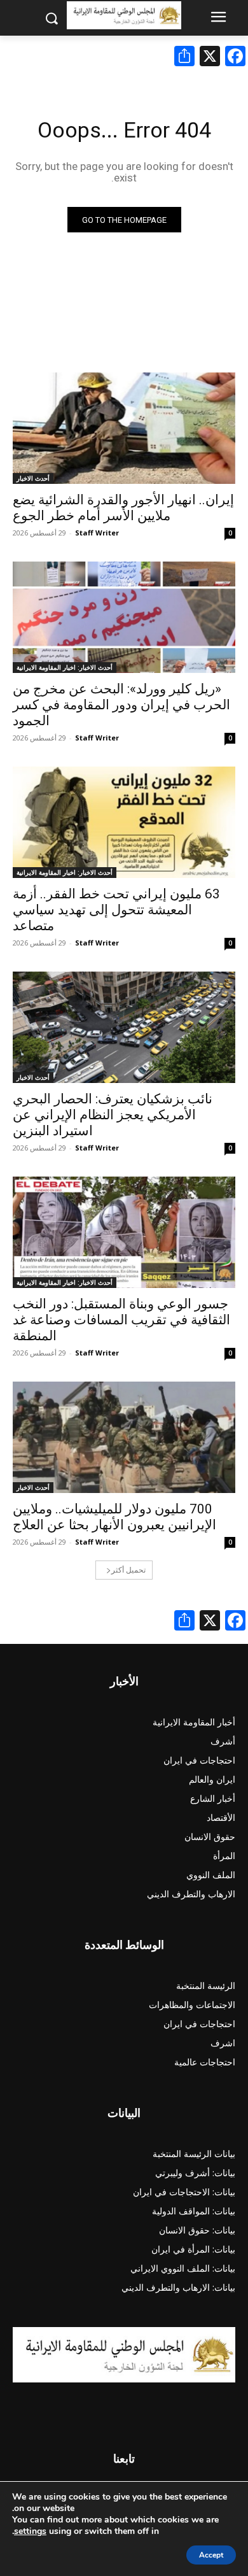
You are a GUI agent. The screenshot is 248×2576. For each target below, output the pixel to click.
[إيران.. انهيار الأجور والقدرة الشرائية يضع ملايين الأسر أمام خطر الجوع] (124, 428)
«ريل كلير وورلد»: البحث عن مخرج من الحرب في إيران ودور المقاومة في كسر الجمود (121, 705)
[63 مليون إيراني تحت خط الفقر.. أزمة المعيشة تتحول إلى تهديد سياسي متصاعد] (124, 822)
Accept (211, 2555)
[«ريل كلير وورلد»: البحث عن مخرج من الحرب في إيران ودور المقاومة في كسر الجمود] (124, 617)
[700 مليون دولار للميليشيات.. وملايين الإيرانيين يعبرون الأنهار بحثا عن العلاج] (124, 1437)
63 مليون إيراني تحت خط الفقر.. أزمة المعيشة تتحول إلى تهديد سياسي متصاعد (116, 910)
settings (30, 2531)
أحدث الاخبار (33, 478)
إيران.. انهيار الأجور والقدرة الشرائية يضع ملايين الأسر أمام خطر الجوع (123, 508)
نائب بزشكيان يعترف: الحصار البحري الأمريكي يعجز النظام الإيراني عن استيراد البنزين (113, 1115)
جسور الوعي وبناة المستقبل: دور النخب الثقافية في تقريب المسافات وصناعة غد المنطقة (121, 1320)
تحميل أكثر (128, 1570)
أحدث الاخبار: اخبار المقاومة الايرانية (65, 667)
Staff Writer (97, 533)
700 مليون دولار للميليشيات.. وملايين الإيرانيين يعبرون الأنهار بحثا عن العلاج (114, 1517)
